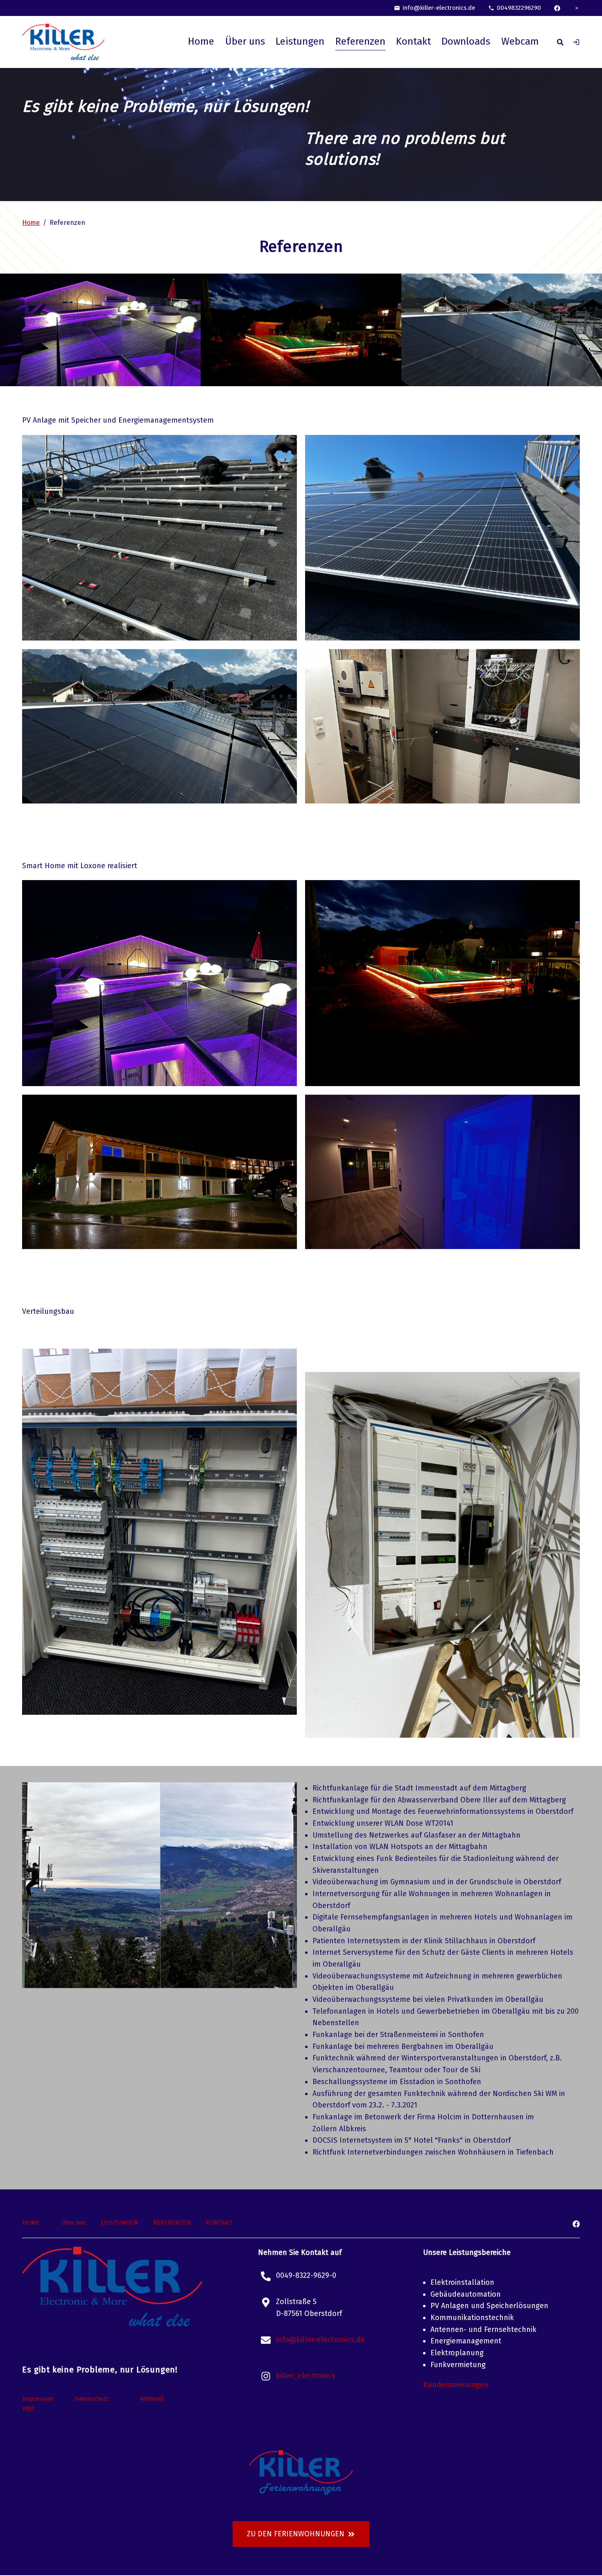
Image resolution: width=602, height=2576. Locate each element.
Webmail (152, 2399)
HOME (31, 2223)
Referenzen (360, 41)
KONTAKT (219, 2223)
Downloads (466, 41)
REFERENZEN (172, 2223)
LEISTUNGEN (119, 2223)
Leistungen (300, 41)
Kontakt (413, 41)
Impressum (38, 2399)
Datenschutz (92, 2399)
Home (201, 41)
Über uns (245, 41)
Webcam (520, 41)
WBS (28, 2408)
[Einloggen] (576, 42)
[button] (124, 1979)
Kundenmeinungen (456, 2385)
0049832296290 (519, 8)
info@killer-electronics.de (439, 8)
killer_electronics (306, 2376)
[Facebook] (557, 8)
